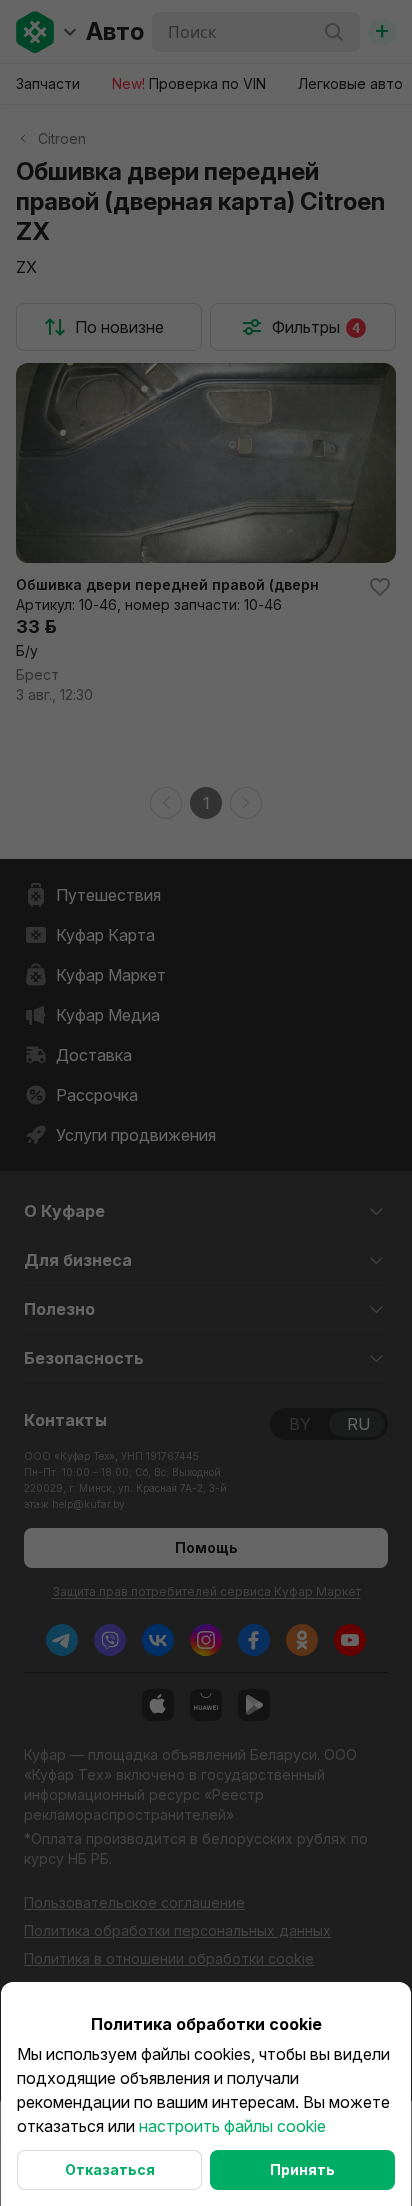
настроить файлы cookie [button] (232, 2126)
